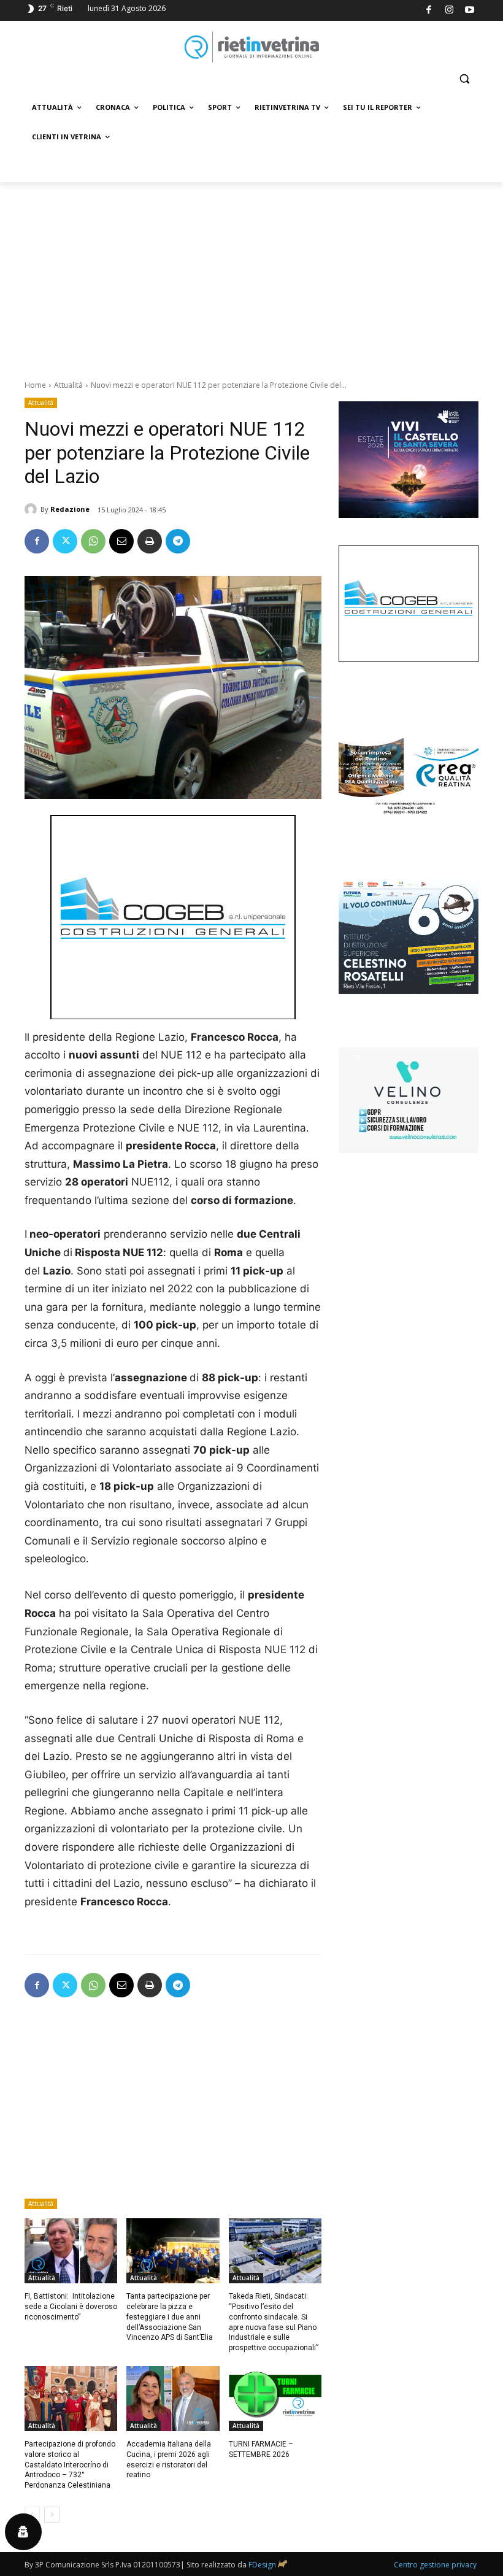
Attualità (68, 385)
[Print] (150, 541)
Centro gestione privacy (435, 2565)
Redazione (70, 509)
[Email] (121, 541)
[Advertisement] (251, 274)
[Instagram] (449, 11)
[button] (464, 79)
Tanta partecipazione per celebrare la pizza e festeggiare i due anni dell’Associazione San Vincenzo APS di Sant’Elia (170, 2317)
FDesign (262, 2565)
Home (35, 385)
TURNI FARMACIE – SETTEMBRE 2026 (261, 2449)
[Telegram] (178, 541)
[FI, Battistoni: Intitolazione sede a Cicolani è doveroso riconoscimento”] (71, 2251)
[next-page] (52, 2515)
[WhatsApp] (93, 541)
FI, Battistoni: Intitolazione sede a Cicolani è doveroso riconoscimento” (71, 2307)
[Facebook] (429, 11)
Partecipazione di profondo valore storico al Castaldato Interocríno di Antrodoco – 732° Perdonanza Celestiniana (70, 2465)
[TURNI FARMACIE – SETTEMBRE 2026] (275, 2399)
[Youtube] (470, 11)
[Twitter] (65, 541)
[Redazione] (33, 509)
